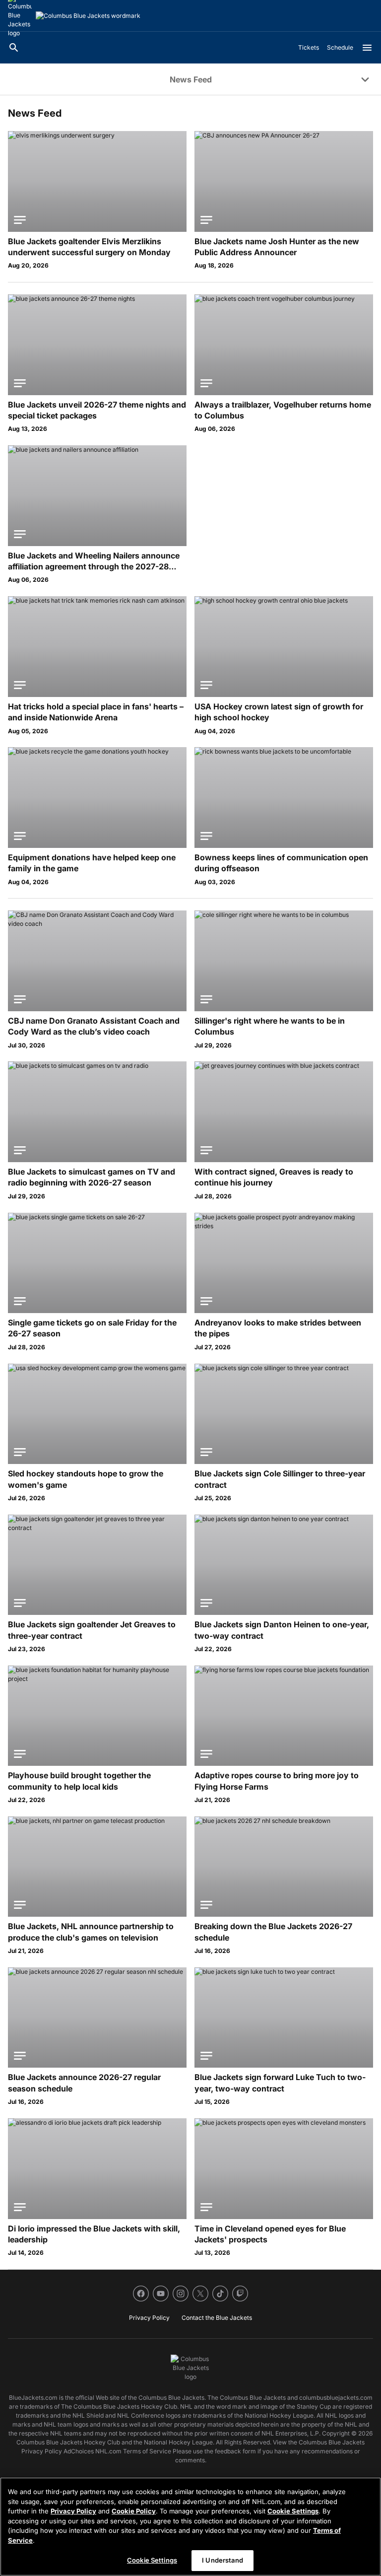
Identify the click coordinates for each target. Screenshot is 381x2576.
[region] (190, 2527)
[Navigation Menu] (367, 48)
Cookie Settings (293, 2511)
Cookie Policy (134, 2511)
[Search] (14, 48)
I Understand (222, 2560)
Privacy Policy (73, 2511)
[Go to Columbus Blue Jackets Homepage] (88, 16)
